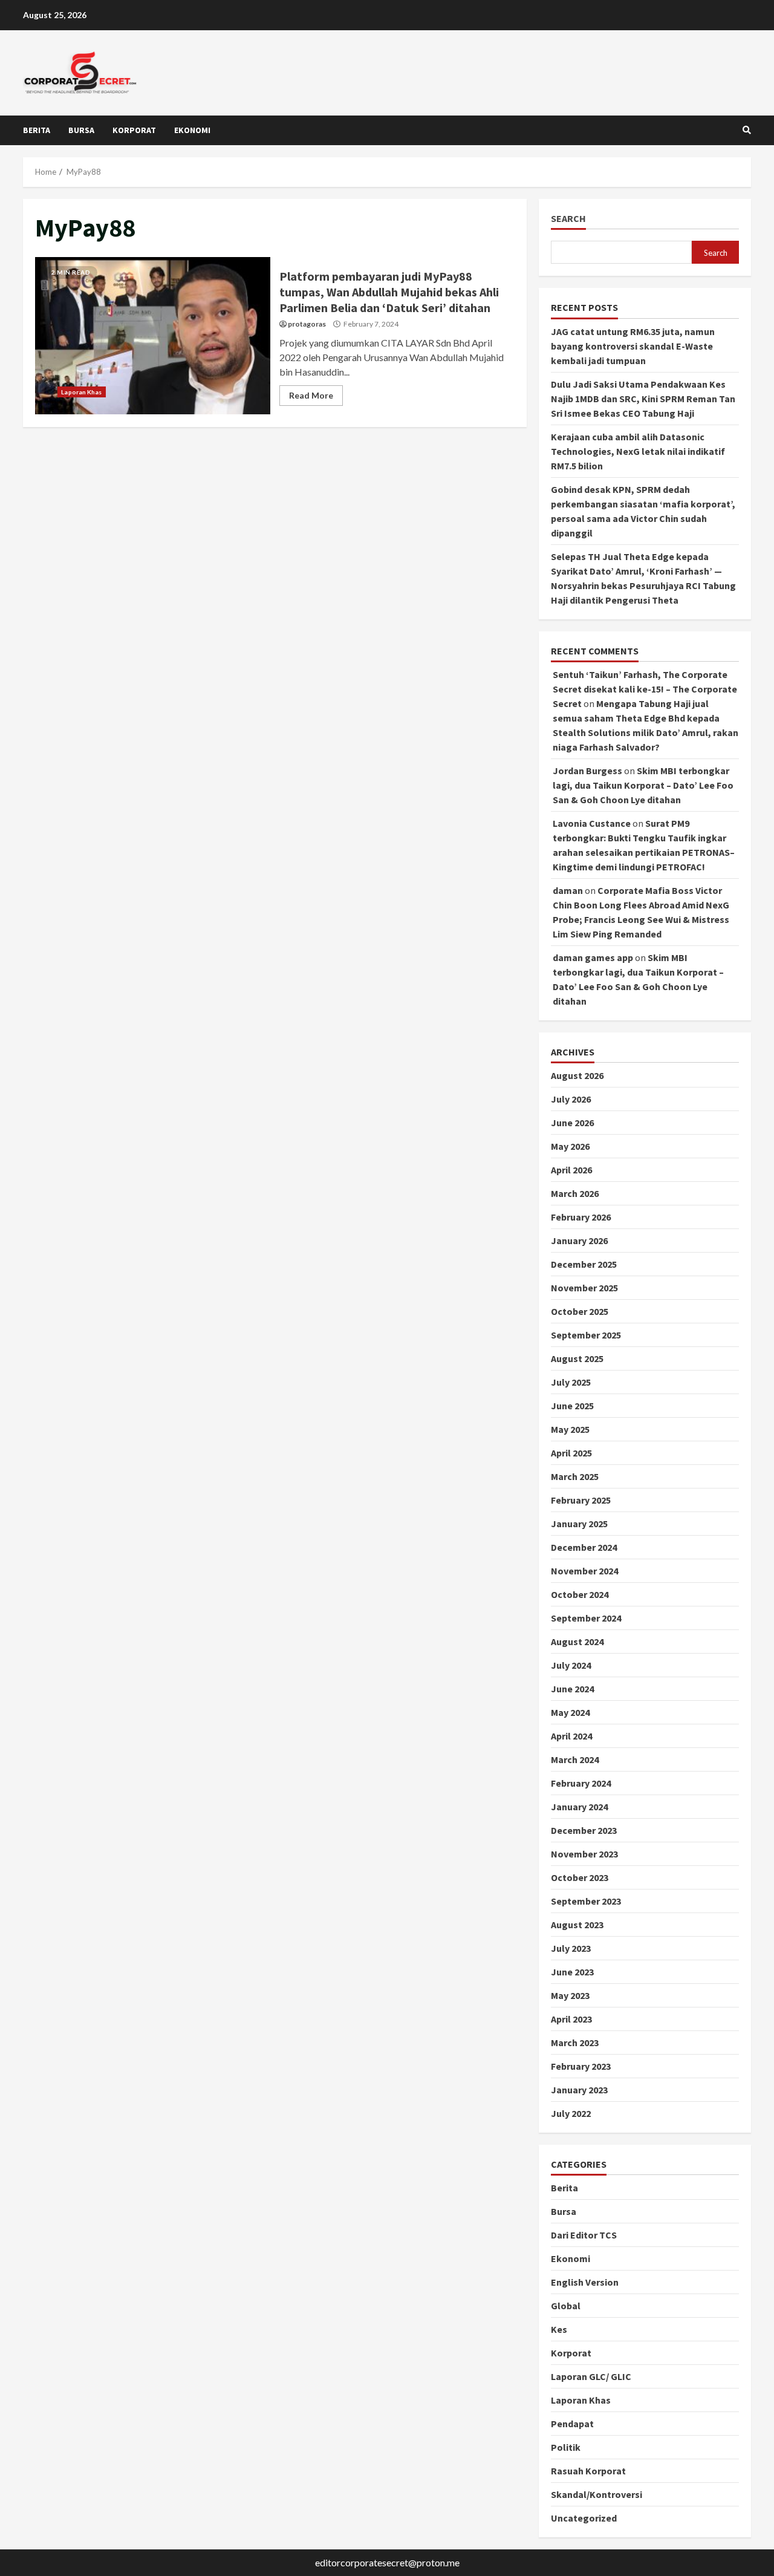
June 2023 (572, 1972)
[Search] (747, 130)
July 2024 (571, 1665)
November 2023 (584, 1854)
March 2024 (575, 1759)
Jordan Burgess (587, 771)
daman (568, 890)
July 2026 (571, 1099)
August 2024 (577, 1642)
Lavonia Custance (592, 823)
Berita (37, 130)
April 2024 (571, 1736)
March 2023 (575, 2043)
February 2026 (581, 1217)
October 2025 (580, 1311)
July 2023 (571, 1948)
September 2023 (586, 1901)
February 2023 (581, 2066)
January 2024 (579, 1807)
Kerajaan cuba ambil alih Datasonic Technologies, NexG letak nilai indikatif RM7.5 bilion (638, 451)
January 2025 (579, 1524)
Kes (559, 2329)
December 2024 (584, 1547)
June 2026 (572, 1123)
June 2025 (572, 1406)
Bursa (81, 130)
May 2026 (570, 1146)
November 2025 (584, 1288)
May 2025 (570, 1429)
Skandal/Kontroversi (597, 2494)
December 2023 (584, 1830)
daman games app (593, 957)
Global (566, 2306)
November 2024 (584, 1571)
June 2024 (572, 1689)
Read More (311, 395)
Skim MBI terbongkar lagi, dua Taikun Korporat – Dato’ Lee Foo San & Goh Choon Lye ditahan (643, 785)
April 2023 (571, 2019)
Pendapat (572, 2424)
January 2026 (579, 1241)
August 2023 (577, 1925)
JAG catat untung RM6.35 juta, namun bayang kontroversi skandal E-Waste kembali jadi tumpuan (633, 346)
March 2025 (575, 1476)
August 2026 (577, 1075)
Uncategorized (584, 2518)
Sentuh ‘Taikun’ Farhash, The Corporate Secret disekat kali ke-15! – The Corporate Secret (645, 689)
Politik (566, 2447)
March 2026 (575, 1193)
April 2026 (571, 1170)
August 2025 (577, 1358)
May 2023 (570, 1995)
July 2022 (571, 2113)
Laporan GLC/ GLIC (591, 2376)
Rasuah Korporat (588, 2471)
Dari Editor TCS (584, 2235)
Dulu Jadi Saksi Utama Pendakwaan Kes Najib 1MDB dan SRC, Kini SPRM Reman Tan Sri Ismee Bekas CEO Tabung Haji (643, 399)
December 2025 (584, 1264)
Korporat (134, 130)
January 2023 (579, 2090)
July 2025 (571, 1382)
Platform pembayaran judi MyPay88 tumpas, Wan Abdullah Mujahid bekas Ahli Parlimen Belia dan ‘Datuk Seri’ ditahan (153, 336)
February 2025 (581, 1500)
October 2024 (580, 1594)
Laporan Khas (81, 392)
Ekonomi (192, 130)
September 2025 (586, 1335)
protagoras (307, 324)
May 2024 (570, 1712)
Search (568, 219)
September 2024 (586, 1618)
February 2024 (581, 1783)
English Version (585, 2282)
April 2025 (571, 1453)
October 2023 (580, 1877)
